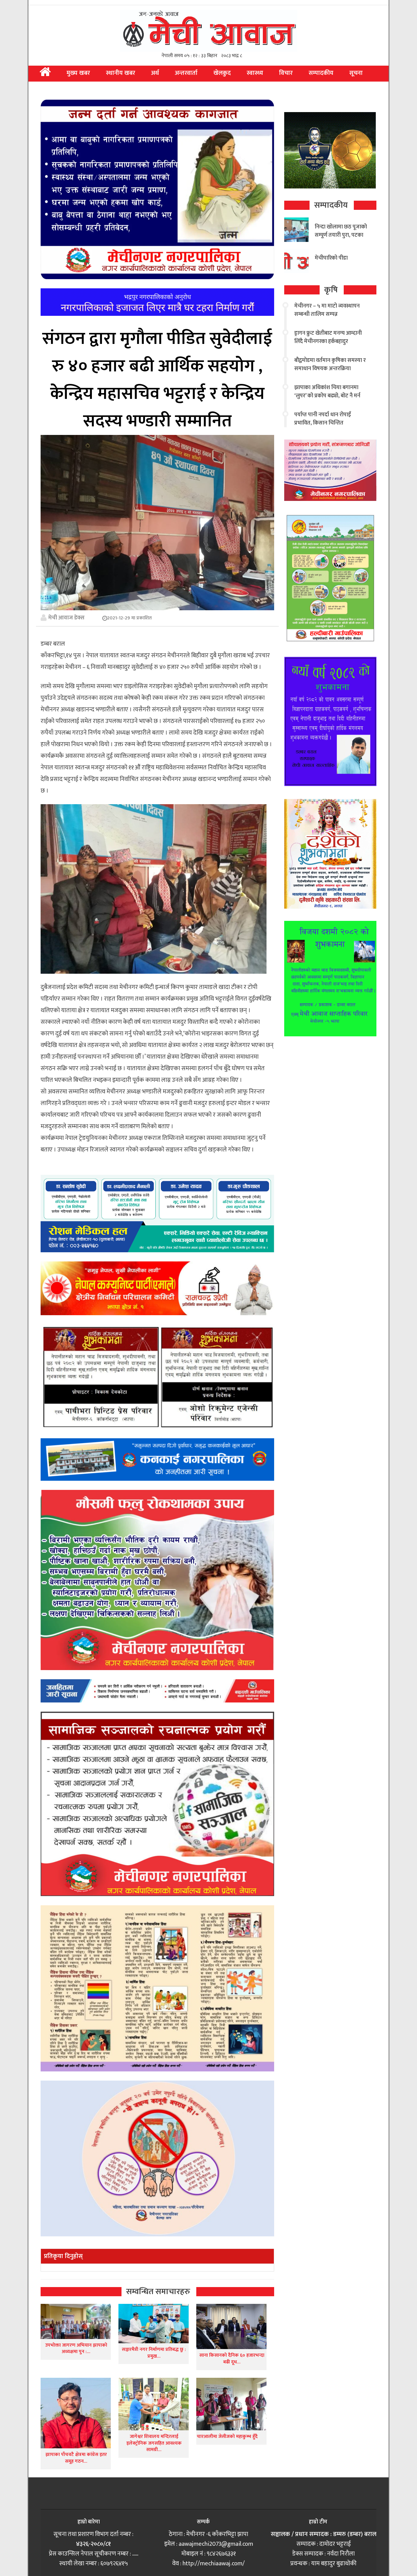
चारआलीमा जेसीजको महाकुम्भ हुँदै (227, 2437)
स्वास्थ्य (255, 73)
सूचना (356, 73)
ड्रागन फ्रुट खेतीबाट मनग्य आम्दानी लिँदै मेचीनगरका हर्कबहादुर (328, 337)
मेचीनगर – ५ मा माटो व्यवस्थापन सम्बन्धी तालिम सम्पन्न (327, 310)
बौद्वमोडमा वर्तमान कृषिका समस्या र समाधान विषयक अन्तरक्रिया (330, 365)
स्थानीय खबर (121, 73)
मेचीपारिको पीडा (331, 258)
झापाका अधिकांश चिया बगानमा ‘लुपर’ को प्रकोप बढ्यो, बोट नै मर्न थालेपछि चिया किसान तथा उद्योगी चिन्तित (328, 400)
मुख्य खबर (78, 73)
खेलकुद (222, 73)
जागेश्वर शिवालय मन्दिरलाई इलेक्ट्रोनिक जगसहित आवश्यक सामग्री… (154, 2443)
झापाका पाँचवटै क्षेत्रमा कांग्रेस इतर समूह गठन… (76, 2458)
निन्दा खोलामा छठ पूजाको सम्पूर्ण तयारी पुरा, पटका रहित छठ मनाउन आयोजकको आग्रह (341, 239)
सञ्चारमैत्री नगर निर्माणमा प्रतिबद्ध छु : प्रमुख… (154, 2353)
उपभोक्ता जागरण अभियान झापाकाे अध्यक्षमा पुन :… (76, 2349)
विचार (286, 73)
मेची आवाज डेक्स (66, 618)
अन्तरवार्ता (186, 73)
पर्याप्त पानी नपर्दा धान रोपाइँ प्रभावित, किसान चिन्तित (323, 419)
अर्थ (155, 73)
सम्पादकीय (321, 73)
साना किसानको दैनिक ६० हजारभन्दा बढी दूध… (232, 2359)
